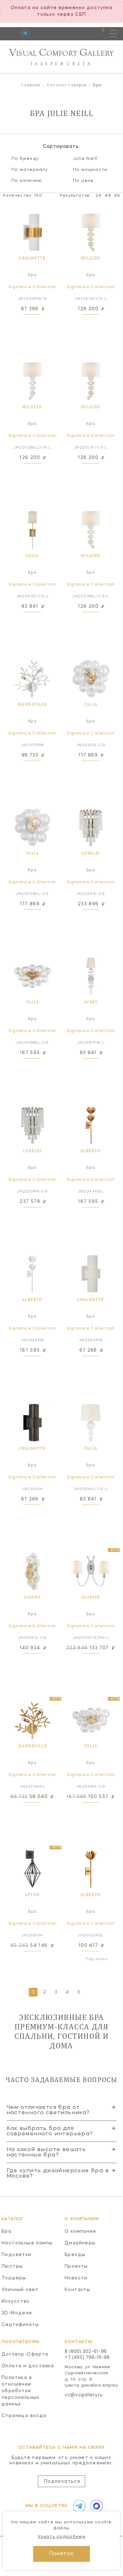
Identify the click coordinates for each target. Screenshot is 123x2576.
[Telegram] (25, 33)
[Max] (95, 2506)
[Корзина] (97, 33)
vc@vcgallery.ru (84, 2395)
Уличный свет (20, 2290)
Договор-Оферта (25, 2354)
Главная (31, 85)
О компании (80, 2231)
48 (108, 196)
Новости (76, 2278)
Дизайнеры (80, 2243)
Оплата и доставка (28, 2366)
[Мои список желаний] (81, 33)
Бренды (75, 2255)
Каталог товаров (67, 85)
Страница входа (24, 2416)
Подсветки (17, 2255)
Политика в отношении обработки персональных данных (21, 2391)
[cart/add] (39, 322)
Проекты (76, 2266)
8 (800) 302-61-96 (86, 2352)
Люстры (12, 2266)
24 (99, 196)
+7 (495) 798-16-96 (87, 2358)
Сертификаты (20, 2325)
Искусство (16, 2301)
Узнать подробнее (61, 2537)
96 (117, 196)
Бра (6, 2231)
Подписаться (62, 2481)
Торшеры (14, 2278)
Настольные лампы (27, 2243)
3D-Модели (17, 2313)
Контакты (77, 2290)
